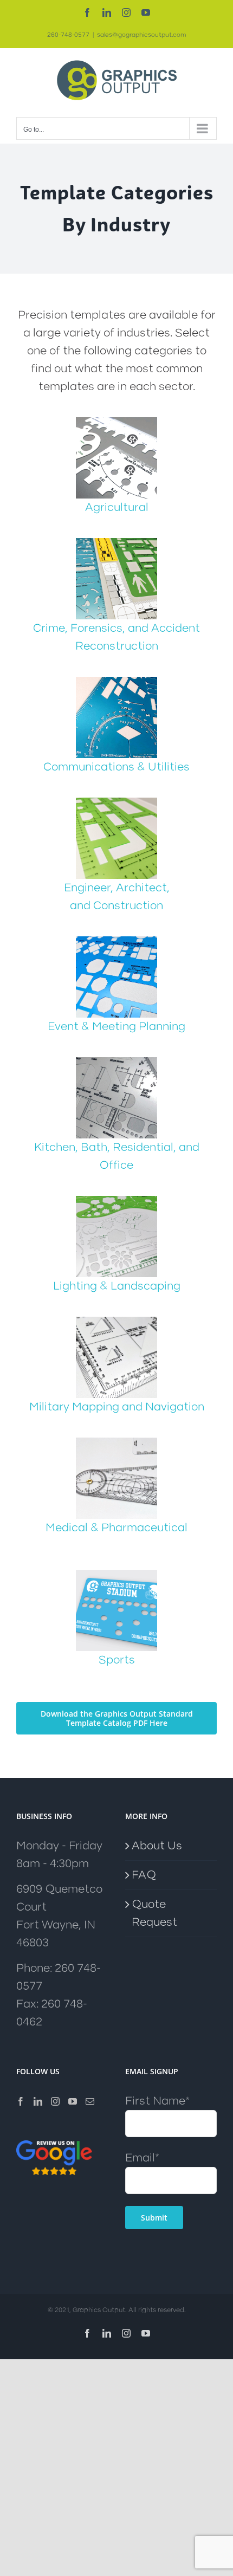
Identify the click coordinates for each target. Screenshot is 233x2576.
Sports (117, 1660)
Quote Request (154, 1913)
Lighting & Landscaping (117, 1286)
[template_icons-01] (116, 423)
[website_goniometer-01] (116, 1443)
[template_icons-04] (116, 1063)
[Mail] (90, 2101)
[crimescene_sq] (116, 544)
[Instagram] (55, 2101)
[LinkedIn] (38, 2101)
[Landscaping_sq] (116, 1202)
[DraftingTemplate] (116, 803)
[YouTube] (73, 2101)
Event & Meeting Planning (116, 1027)
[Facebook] (21, 2101)
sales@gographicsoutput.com (141, 35)
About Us (157, 1846)
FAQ (144, 1875)
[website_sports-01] (116, 1575)
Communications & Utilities (116, 767)
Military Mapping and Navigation (117, 1407)
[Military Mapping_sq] (116, 1322)
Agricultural (117, 507)
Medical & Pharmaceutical (116, 1528)
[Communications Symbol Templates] (116, 682)
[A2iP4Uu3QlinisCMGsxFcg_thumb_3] (116, 942)
